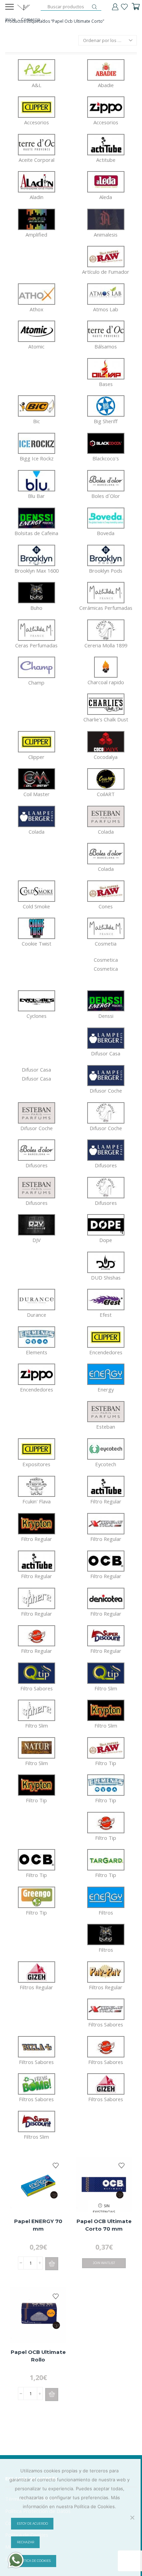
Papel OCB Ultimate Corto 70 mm (104, 2225)
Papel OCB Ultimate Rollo (38, 2356)
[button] (52, 2264)
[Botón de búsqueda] (94, 7)
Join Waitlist (104, 2263)
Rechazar (26, 2542)
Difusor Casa (36, 1074)
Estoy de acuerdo (32, 2524)
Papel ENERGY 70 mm (38, 2225)
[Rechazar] (132, 2517)
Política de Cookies (34, 2561)
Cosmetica (106, 964)
